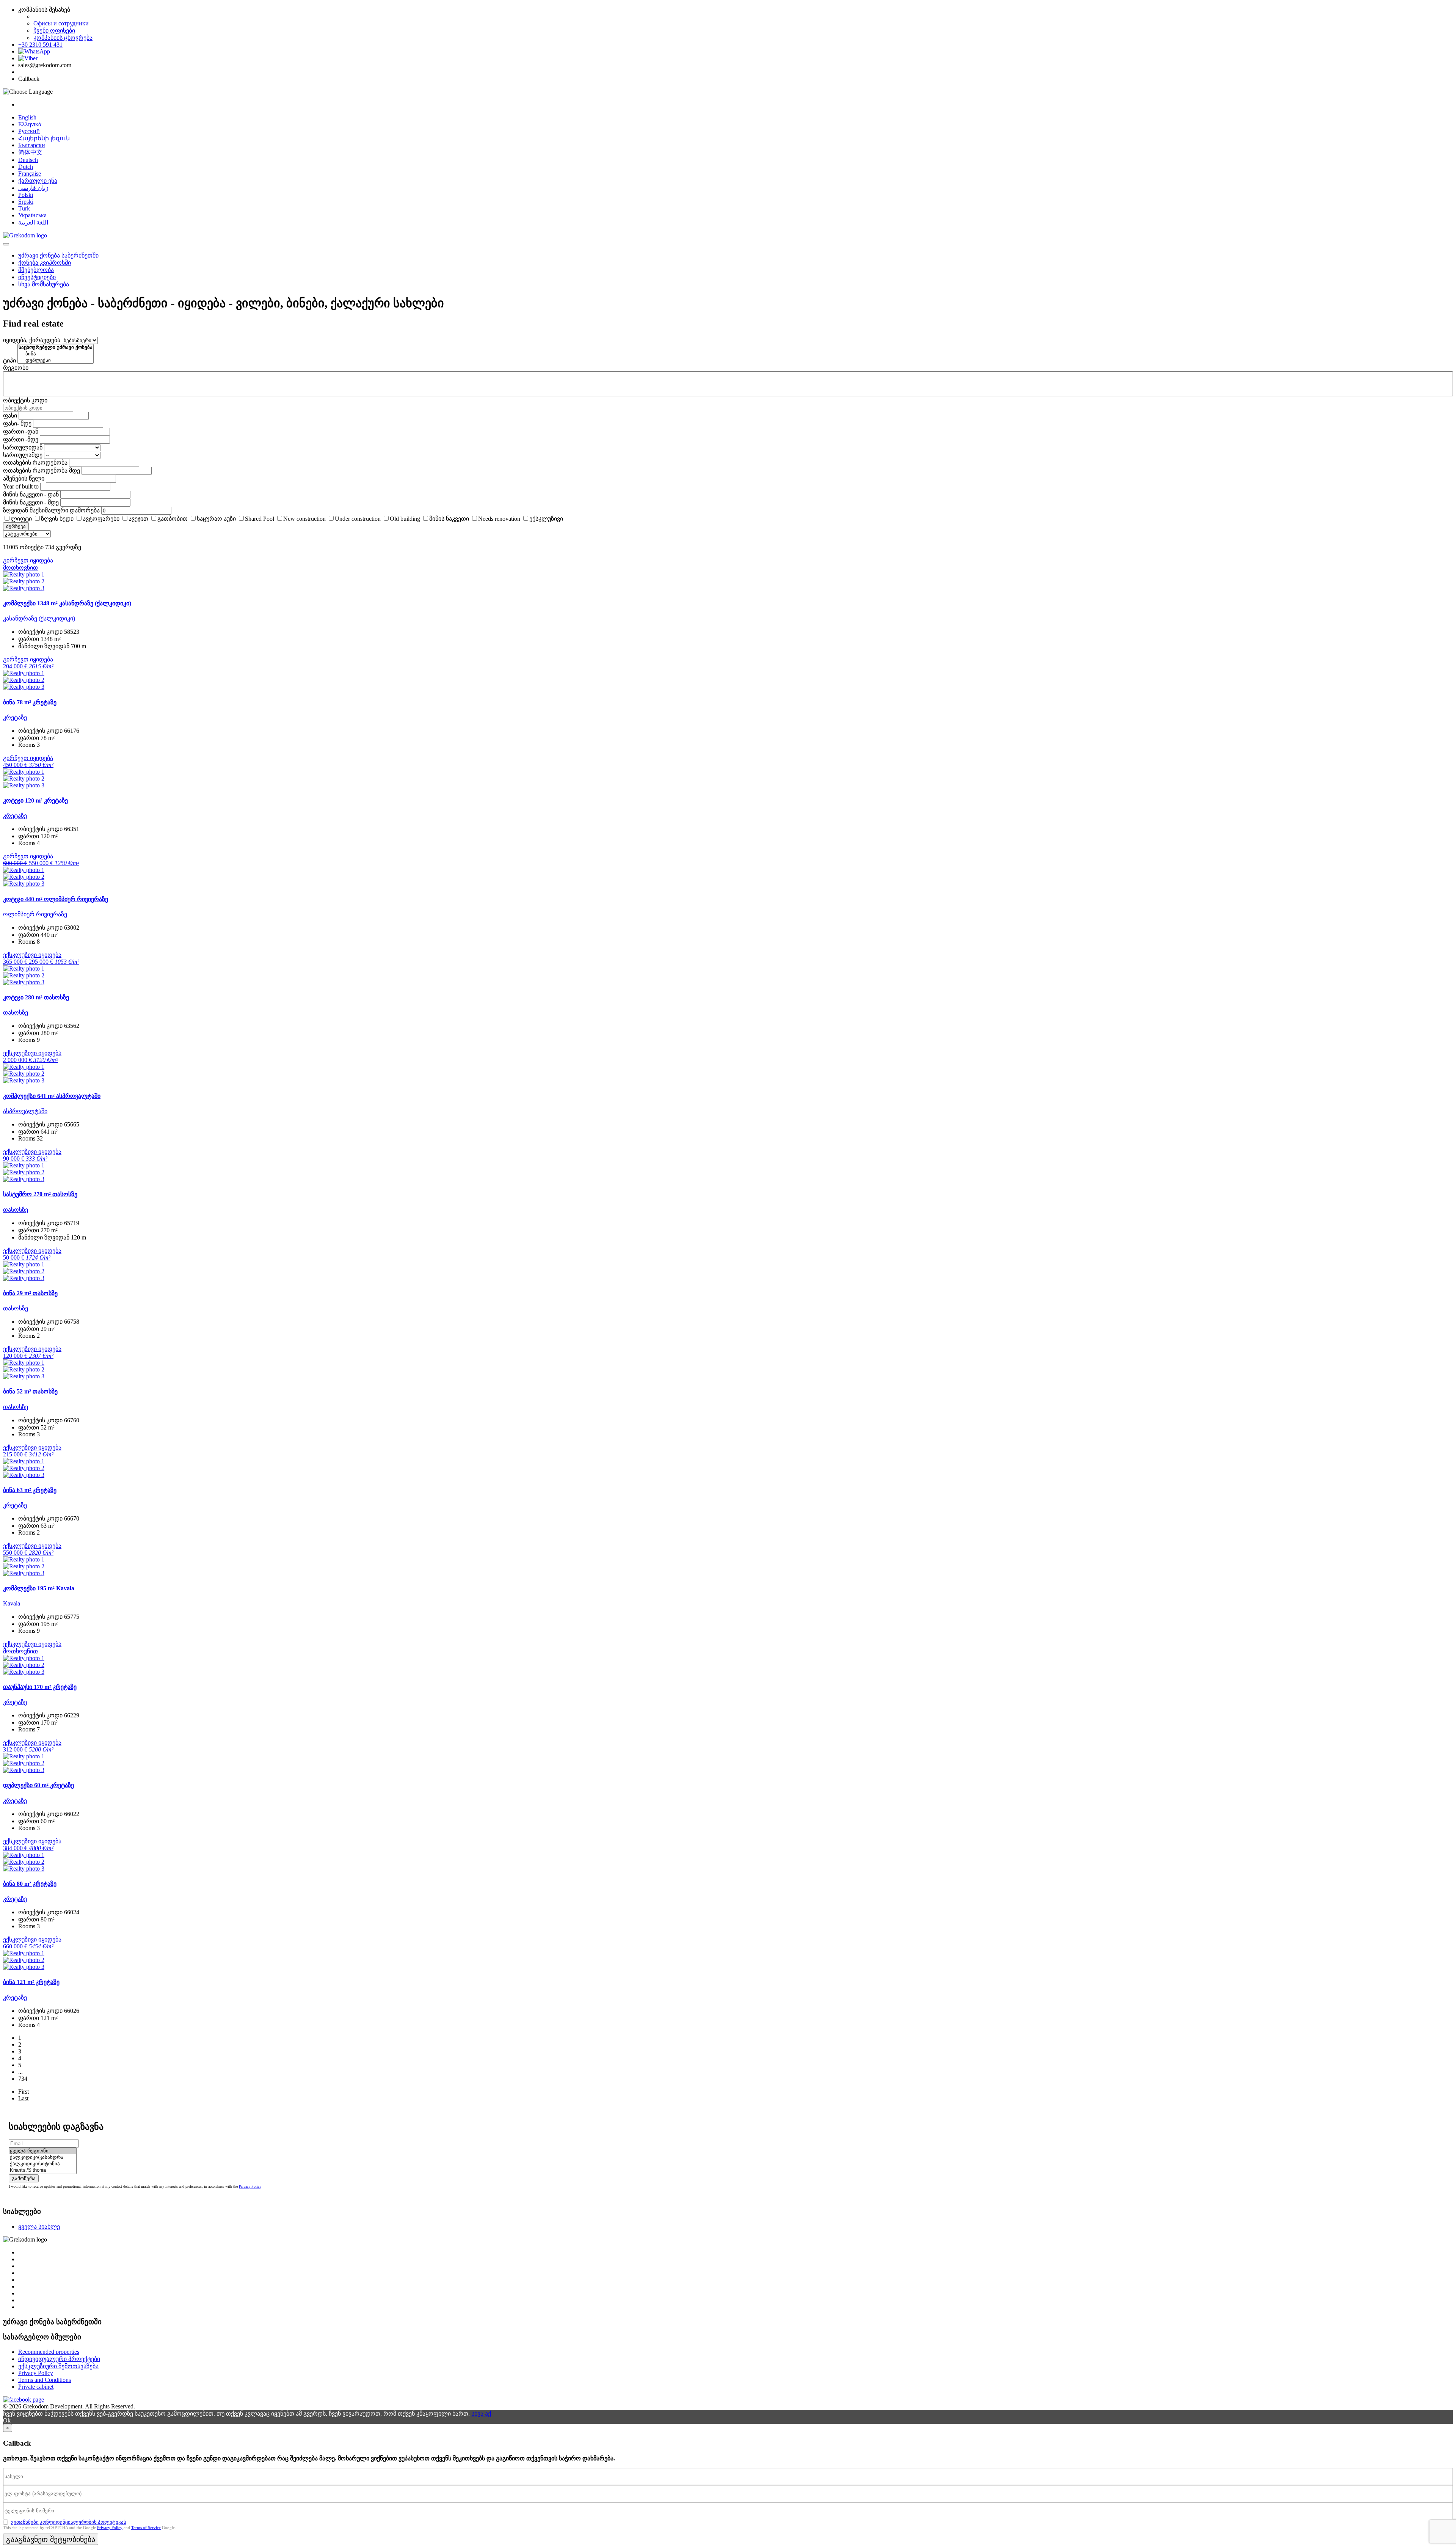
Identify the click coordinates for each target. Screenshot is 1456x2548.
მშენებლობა (36, 270)
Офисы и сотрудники (61, 23)
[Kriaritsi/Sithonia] (43, 2170)
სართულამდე (23, 455)
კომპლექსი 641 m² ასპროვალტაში (52, 1096)
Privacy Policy (250, 2186)
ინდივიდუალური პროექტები (59, 2359)
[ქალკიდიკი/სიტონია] (43, 2164)
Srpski (26, 202)
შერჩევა (16, 526)
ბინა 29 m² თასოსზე (30, 1293)
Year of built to (21, 486)
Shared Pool (260, 519)
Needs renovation (499, 519)
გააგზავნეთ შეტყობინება (51, 2539)
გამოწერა (24, 2178)
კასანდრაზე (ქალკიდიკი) (39, 618)
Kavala (12, 1603)
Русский (29, 131)
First (24, 2092)
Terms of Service (146, 2528)
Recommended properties (49, 2352)
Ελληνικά (30, 124)
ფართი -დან (21, 431)
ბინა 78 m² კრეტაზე (30, 702)
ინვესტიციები (37, 277)
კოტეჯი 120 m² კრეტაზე (35, 800)
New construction (304, 519)
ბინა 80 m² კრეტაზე (30, 1884)
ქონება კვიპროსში (45, 263)
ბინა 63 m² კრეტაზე (30, 1490)
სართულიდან (23, 447)
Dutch (26, 167)
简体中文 (30, 152)
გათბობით (173, 519)
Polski (26, 195)
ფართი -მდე (21, 439)
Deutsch (28, 160)
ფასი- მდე (17, 423)
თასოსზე (16, 1012)
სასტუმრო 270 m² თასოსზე (40, 1194)
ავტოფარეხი (101, 519)
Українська (32, 215)
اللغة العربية (33, 222)
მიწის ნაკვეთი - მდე (31, 502)
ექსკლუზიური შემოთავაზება (58, 2366)
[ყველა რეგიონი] (43, 2151)
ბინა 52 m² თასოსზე (30, 1391)
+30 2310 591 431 (40, 45)
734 (23, 2079)
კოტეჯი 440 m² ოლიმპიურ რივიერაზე (56, 899)
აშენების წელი (24, 478)
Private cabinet (36, 2387)
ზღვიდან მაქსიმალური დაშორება (51, 510)
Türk (24, 208)
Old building (405, 519)
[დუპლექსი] (56, 361)
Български (32, 145)
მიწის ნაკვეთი (449, 519)
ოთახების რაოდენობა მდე (42, 470)
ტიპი (9, 361)
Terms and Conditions (45, 2380)
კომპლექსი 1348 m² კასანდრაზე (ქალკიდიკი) (67, 603)
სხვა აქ (481, 2414)
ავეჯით (138, 519)
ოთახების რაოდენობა (35, 463)
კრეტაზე (15, 717)
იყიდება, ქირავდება (32, 340)
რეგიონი (16, 368)
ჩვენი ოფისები (54, 31)
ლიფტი (21, 519)
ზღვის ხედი (57, 519)
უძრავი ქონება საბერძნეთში (58, 255)
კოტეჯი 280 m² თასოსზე (36, 997)
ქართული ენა (38, 181)
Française (30, 174)
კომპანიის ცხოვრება (63, 38)
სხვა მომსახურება (44, 284)
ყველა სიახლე (39, 2227)
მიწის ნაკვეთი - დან (31, 494)
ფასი (10, 416)
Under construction (358, 519)
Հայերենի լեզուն (44, 138)
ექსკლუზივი (546, 519)
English (27, 117)
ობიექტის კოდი (25, 400)
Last (23, 2098)
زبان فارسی (33, 188)
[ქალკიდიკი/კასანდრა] (43, 2158)
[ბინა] (56, 354)
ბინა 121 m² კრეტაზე (31, 1982)
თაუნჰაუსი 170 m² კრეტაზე (40, 1687)
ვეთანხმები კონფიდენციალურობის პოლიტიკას (69, 2522)
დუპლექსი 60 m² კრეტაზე (38, 1785)
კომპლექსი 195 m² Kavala (39, 1588)
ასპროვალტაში (25, 1111)
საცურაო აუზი (216, 519)
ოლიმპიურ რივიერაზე (35, 914)
